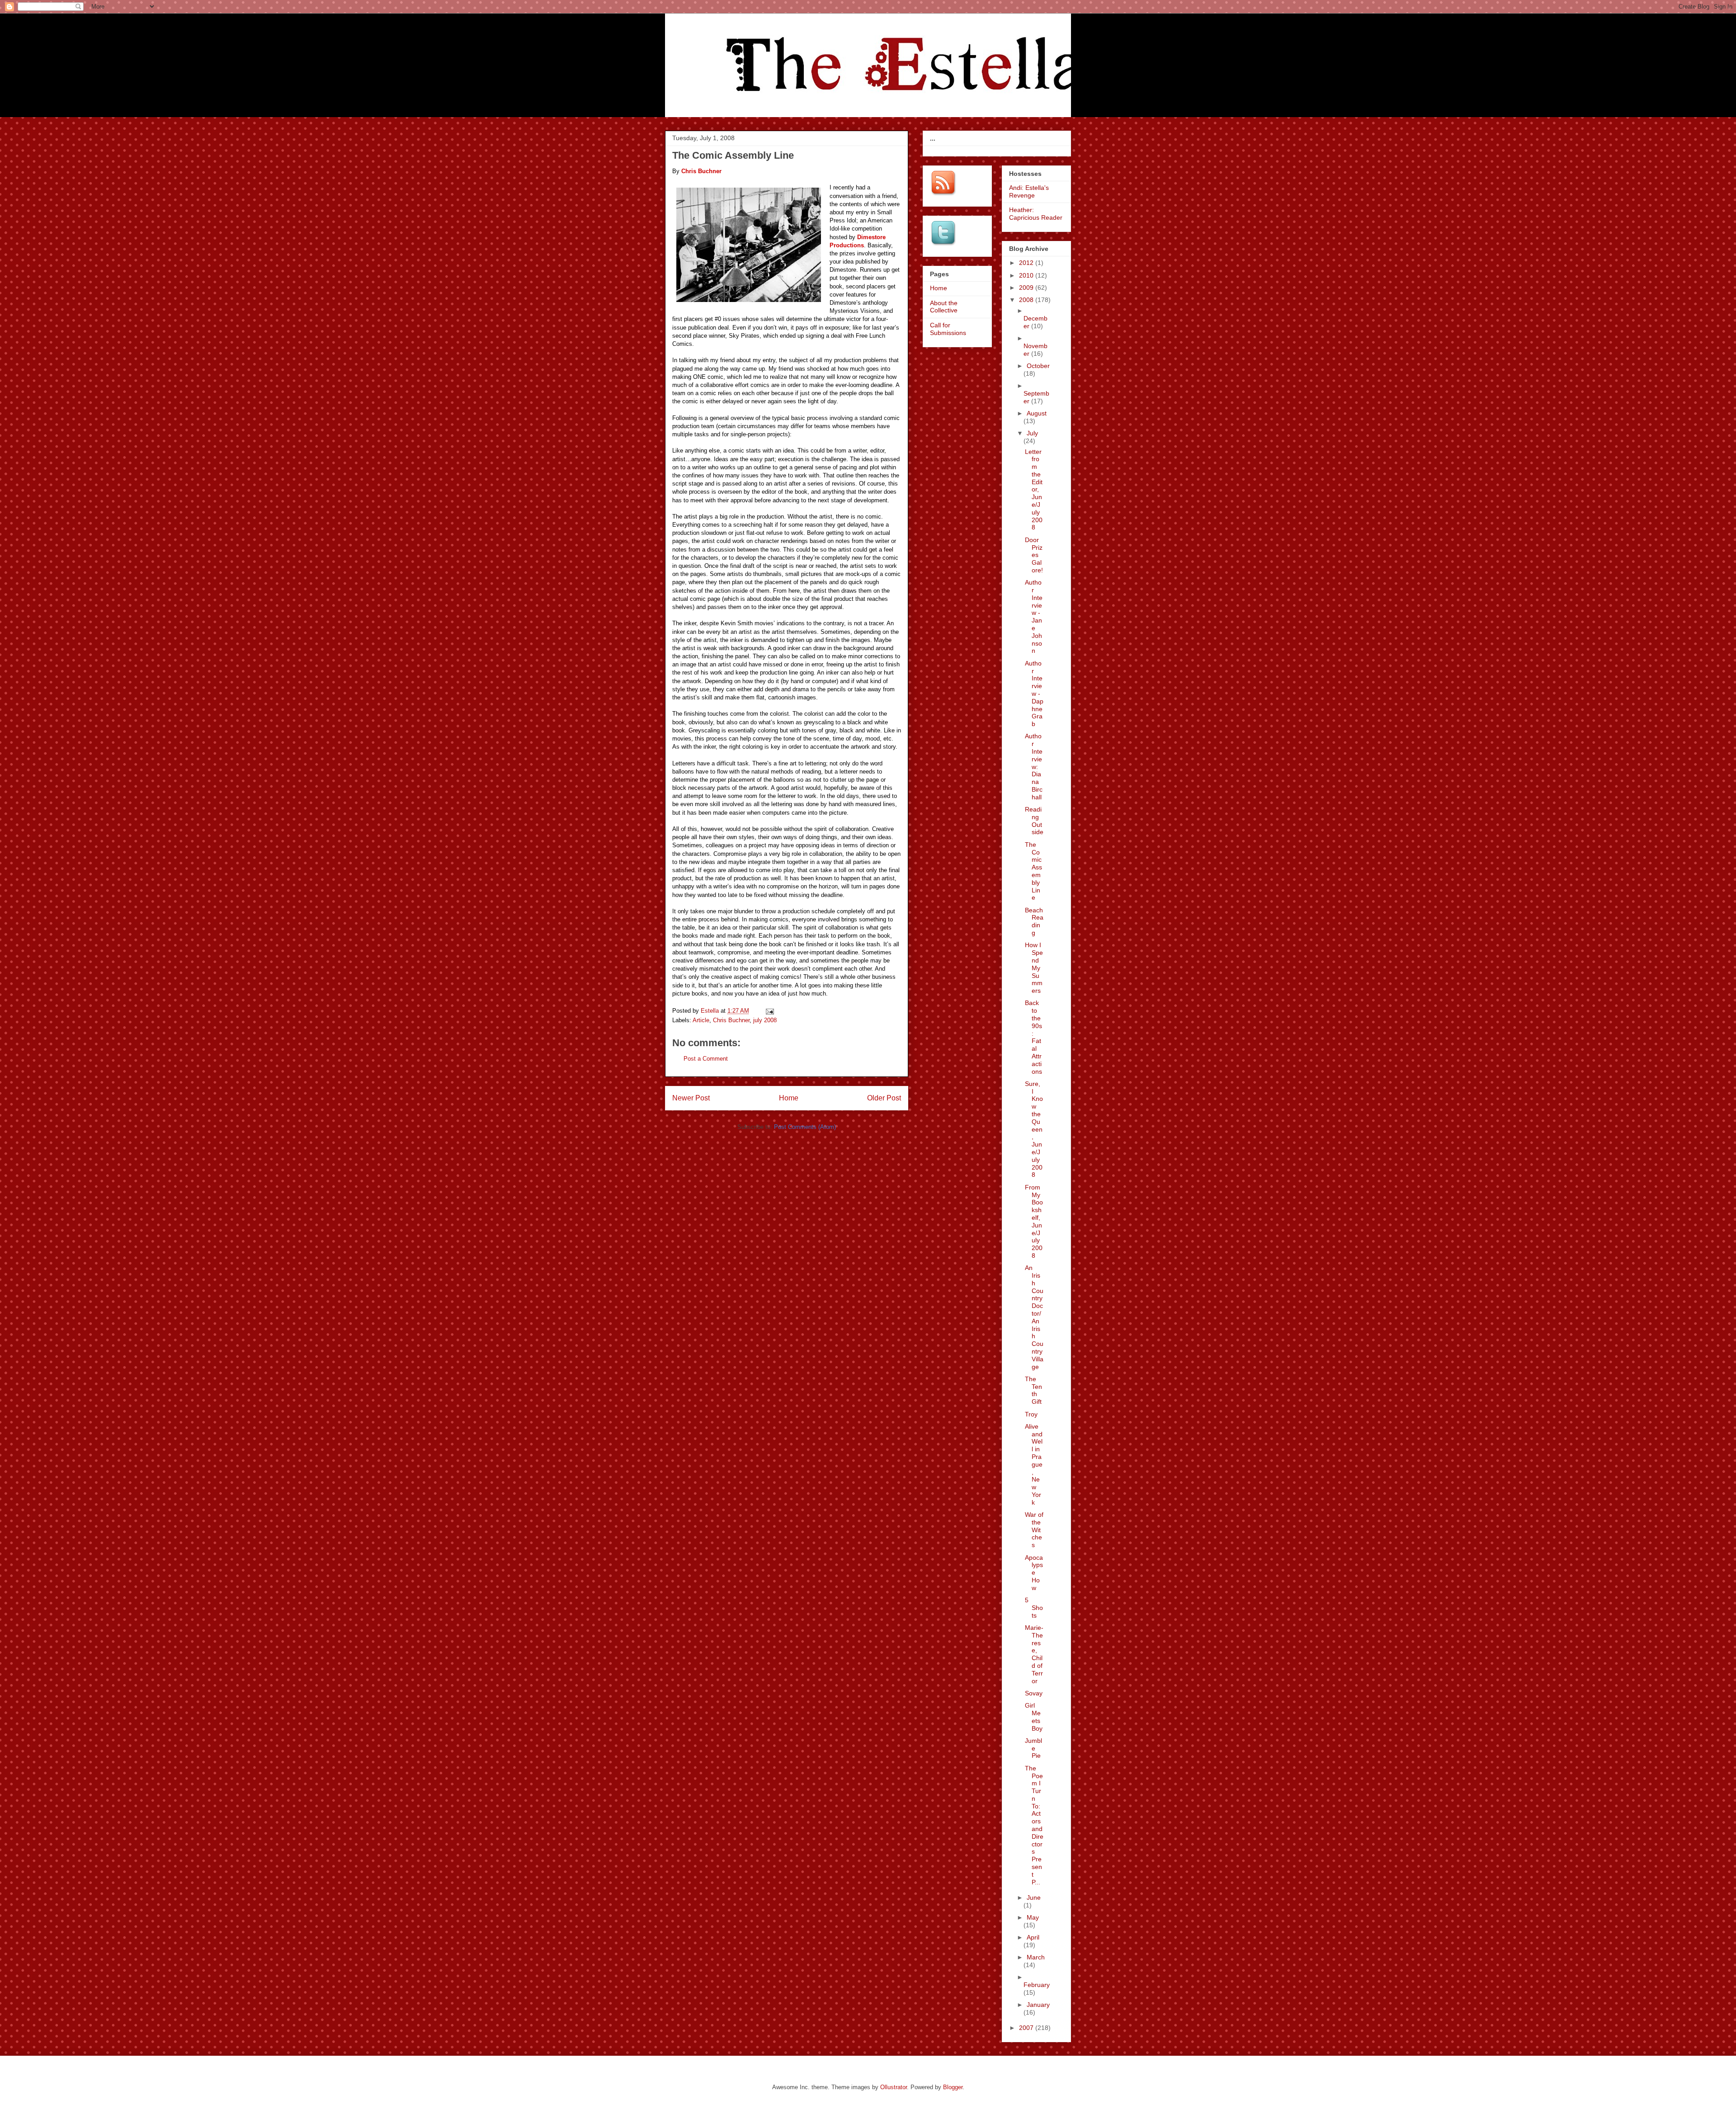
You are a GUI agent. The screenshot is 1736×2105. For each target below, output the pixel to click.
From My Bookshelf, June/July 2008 (1034, 1221)
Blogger (953, 2087)
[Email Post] (769, 1011)
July (1032, 433)
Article (701, 1020)
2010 (1027, 275)
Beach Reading (1034, 921)
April (1033, 1937)
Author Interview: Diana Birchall (1034, 766)
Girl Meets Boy (1034, 1717)
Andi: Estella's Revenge (1029, 191)
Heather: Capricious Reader (1036, 214)
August (1037, 413)
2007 (1027, 2028)
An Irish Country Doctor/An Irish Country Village (1034, 1317)
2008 (1027, 300)
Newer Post (691, 1098)
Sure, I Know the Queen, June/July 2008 (1034, 1129)
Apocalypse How (1034, 1573)
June (1034, 1897)
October (1038, 366)
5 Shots (1034, 1608)
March (1036, 1957)
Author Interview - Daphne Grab (1034, 694)
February (1037, 1985)
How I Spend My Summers (1034, 968)
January (1038, 2005)
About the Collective (944, 307)
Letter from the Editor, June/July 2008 (1034, 490)
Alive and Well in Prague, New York (1034, 1464)
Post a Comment (706, 1059)
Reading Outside (1034, 821)
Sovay (1034, 1693)
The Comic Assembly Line (1033, 871)
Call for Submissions (948, 329)
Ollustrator (894, 2087)
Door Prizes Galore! (1034, 555)
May (1033, 1917)
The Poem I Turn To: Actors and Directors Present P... (1034, 1825)
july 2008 (765, 1020)
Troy (1031, 1414)
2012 (1027, 263)
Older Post (884, 1098)
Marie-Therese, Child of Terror (1034, 1654)
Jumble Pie (1033, 1748)
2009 (1027, 288)
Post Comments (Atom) (805, 1127)
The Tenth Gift (1033, 1390)
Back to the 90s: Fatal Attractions (1033, 1037)
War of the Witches (1034, 1530)
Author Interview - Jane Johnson (1034, 616)
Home (789, 1098)
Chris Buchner (731, 1020)
